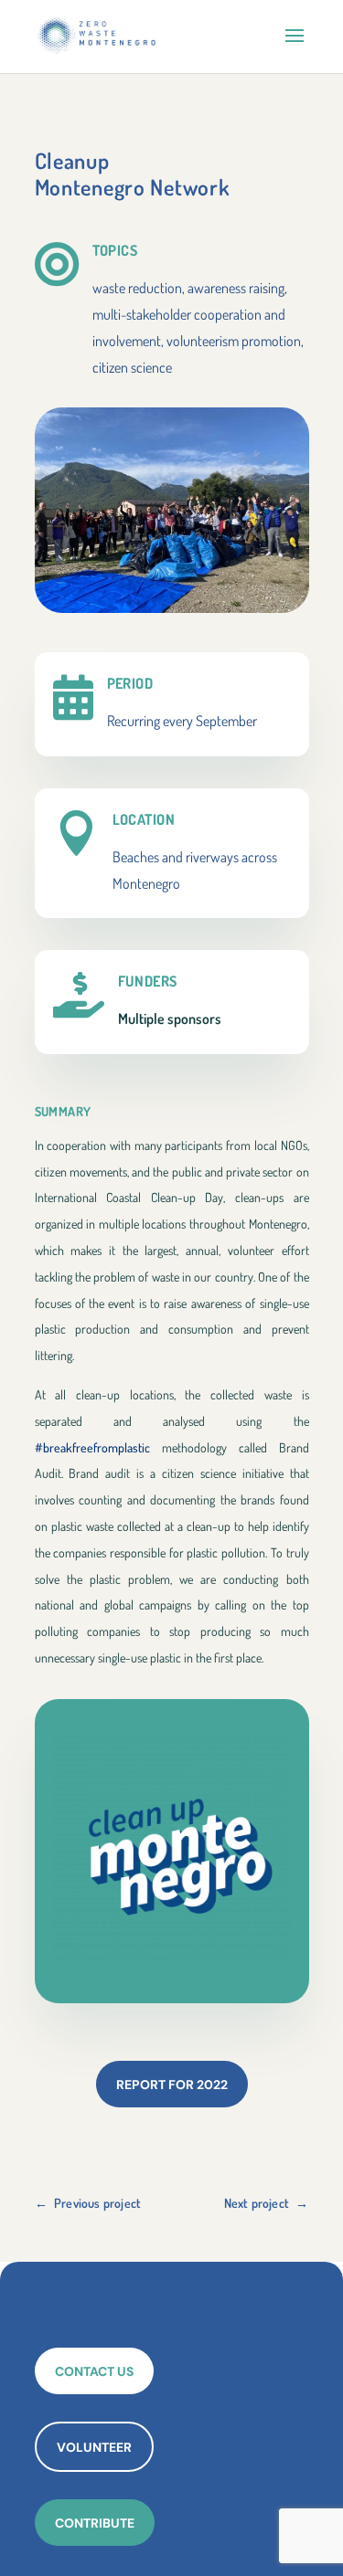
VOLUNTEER (94, 2447)
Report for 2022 (172, 2085)
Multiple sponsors (170, 1019)
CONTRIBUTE (95, 2523)
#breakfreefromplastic (92, 1447)
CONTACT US (94, 2371)
